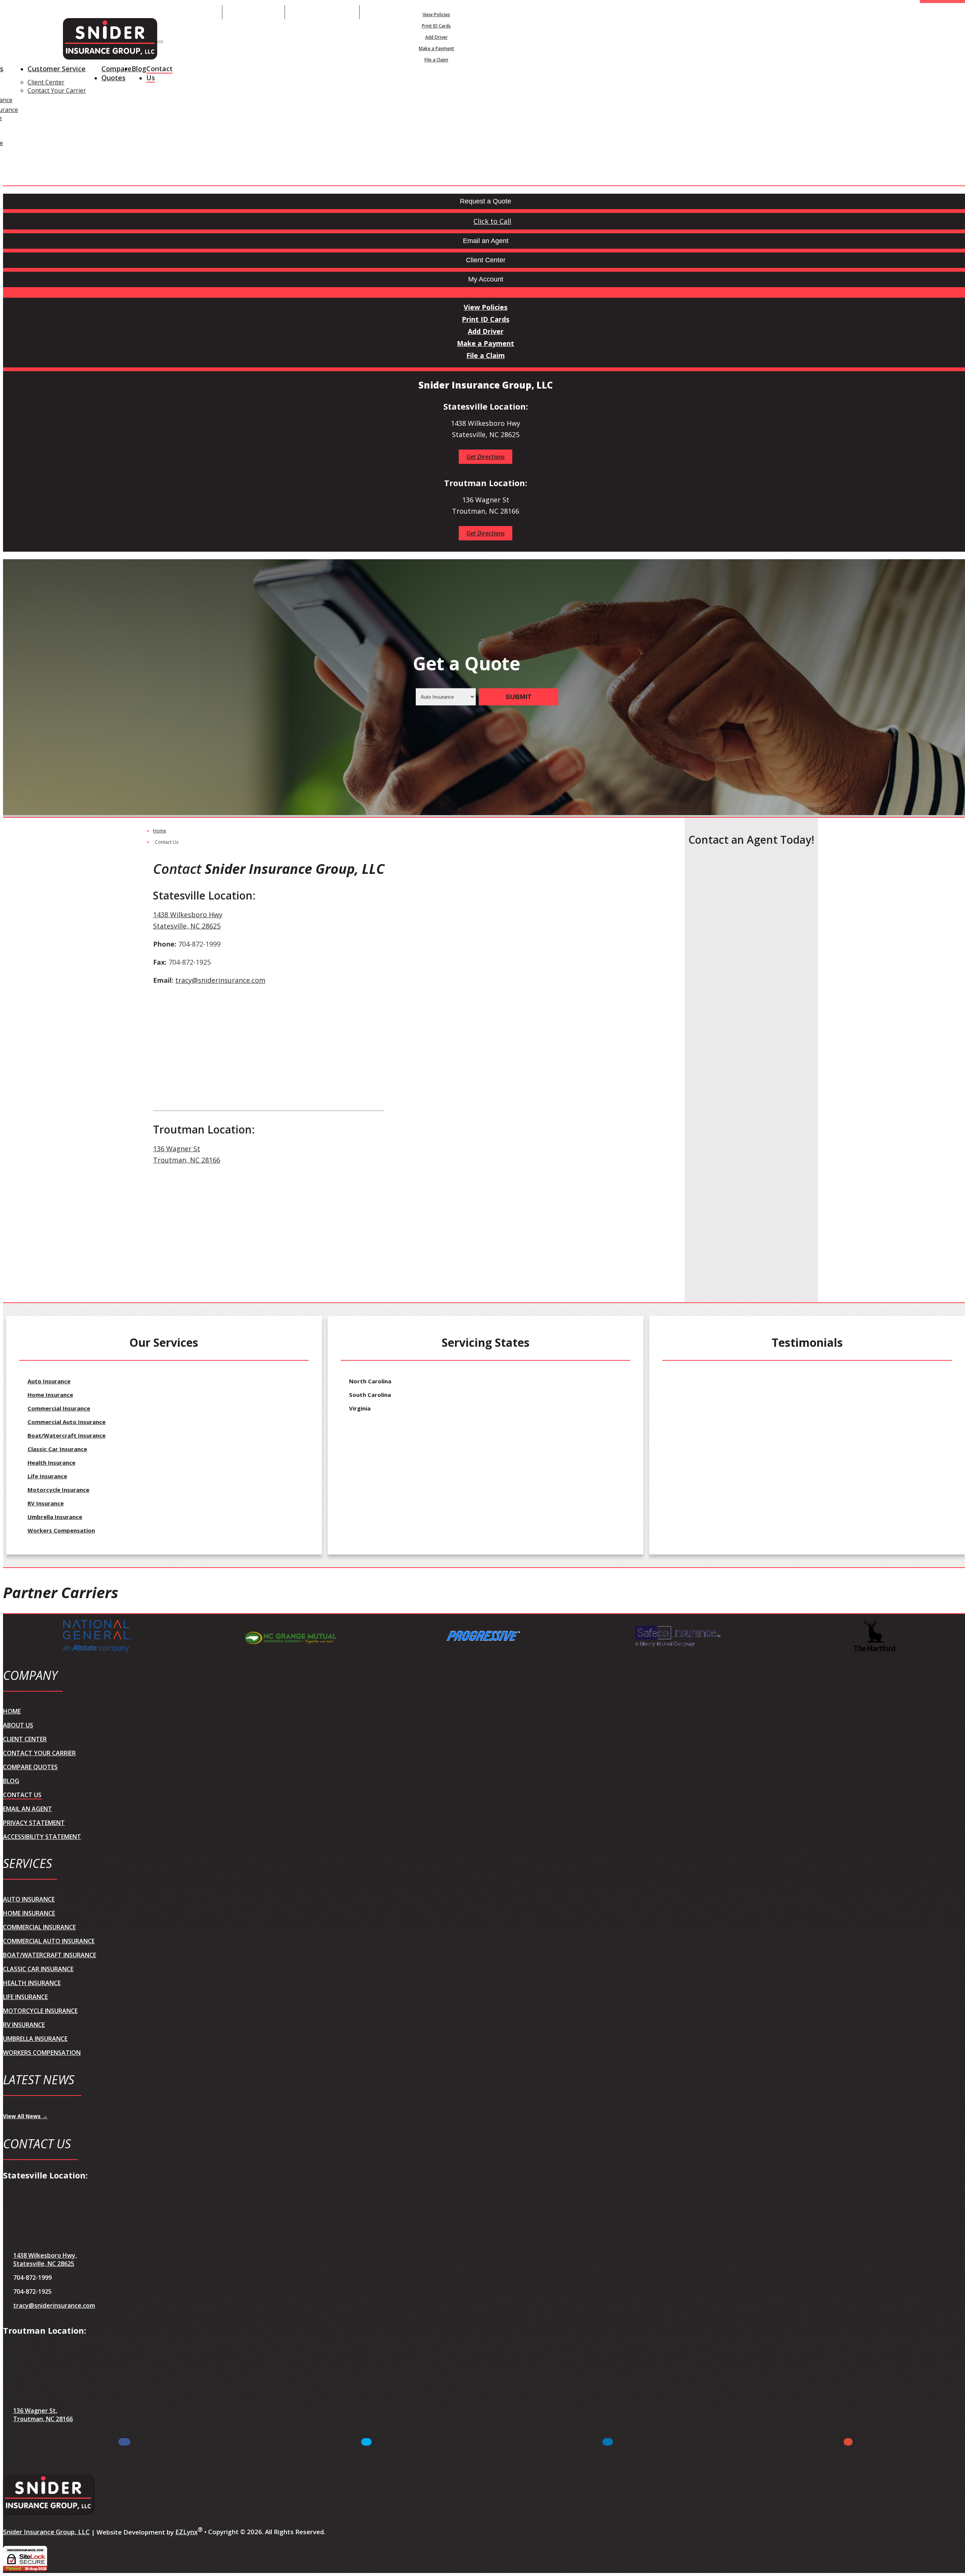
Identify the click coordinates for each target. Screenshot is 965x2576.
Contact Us (159, 73)
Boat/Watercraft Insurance (67, 1435)
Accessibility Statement (42, 1837)
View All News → (25, 2116)
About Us (18, 1725)
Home (160, 831)
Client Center (46, 82)
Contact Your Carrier (57, 90)
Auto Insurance (49, 1381)
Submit (518, 697)
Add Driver (437, 37)
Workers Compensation (61, 1530)
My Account (525, 12)
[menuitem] (436, 14)
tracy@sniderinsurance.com (220, 980)
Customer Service (57, 69)
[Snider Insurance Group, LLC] (110, 40)
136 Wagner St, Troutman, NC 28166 (43, 2415)
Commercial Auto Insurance (67, 1422)
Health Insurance (51, 1462)
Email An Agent (254, 12)
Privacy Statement (34, 1823)
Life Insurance (47, 1476)
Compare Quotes (116, 73)
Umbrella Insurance (55, 1517)
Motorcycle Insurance (58, 1490)
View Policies (436, 15)
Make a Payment (437, 48)
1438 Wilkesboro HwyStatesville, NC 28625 (188, 920)
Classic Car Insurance (57, 1449)
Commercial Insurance (59, 1408)
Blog (139, 69)
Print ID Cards (436, 26)
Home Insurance (50, 1395)
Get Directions (486, 457)
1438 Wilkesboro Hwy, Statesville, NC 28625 (45, 2259)
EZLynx (186, 2532)
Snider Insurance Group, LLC (46, 2532)
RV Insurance (46, 1503)
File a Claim (436, 60)
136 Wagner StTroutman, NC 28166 (187, 1154)
